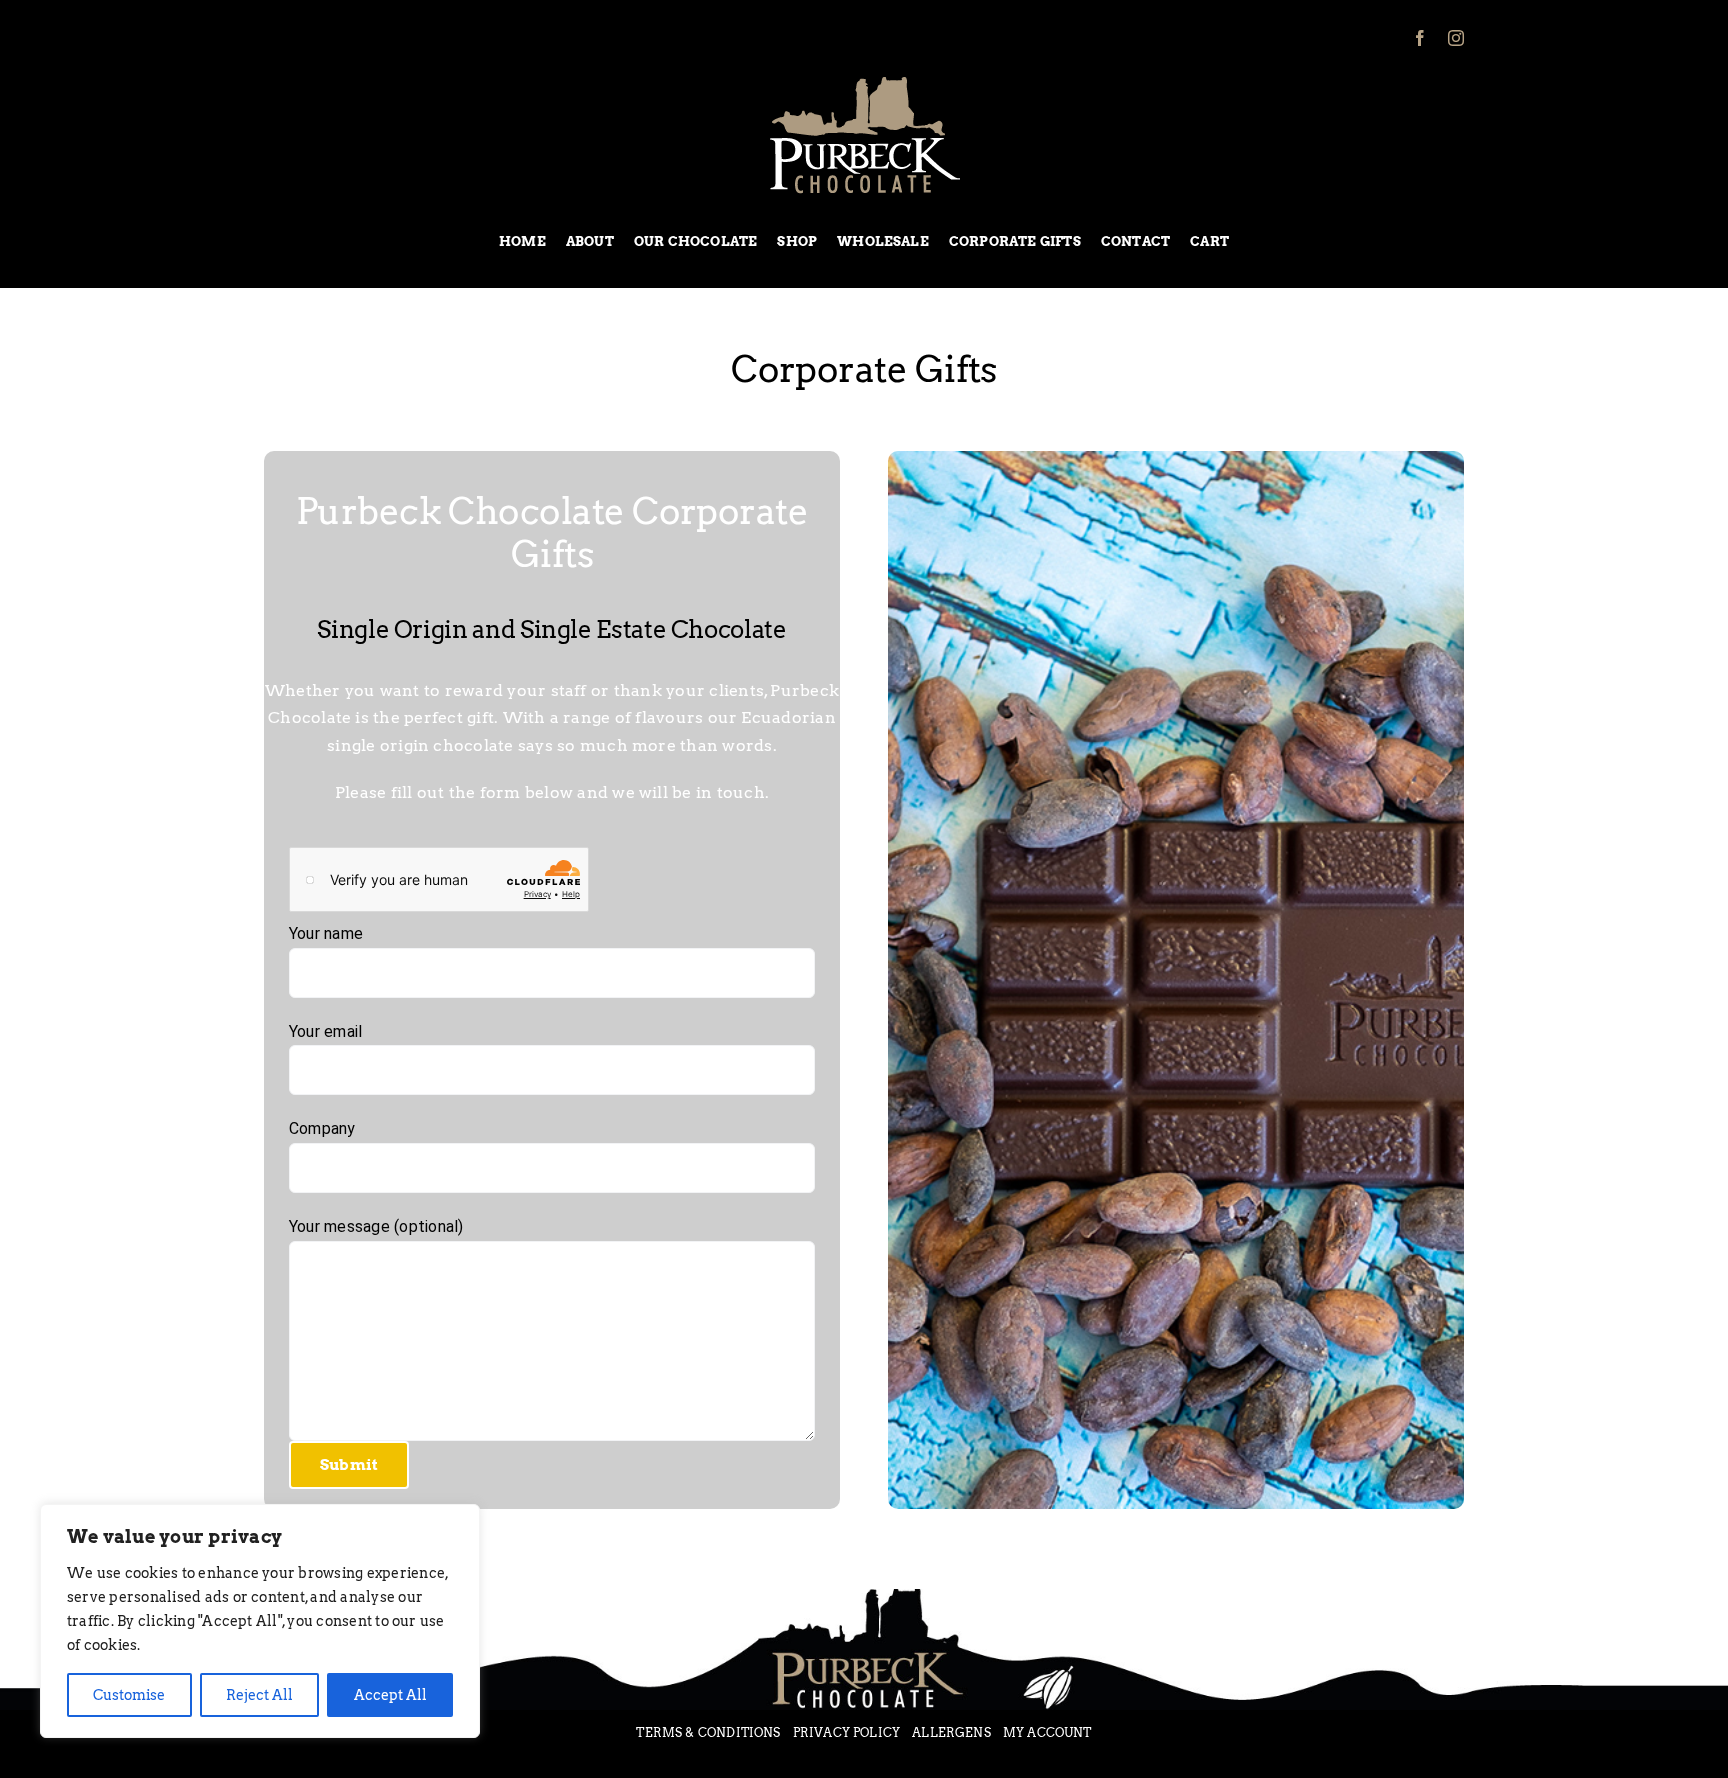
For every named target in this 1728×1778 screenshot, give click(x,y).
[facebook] (1420, 38)
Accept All (390, 1695)
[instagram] (1456, 38)
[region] (260, 1621)
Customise (129, 1695)
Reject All (259, 1695)
